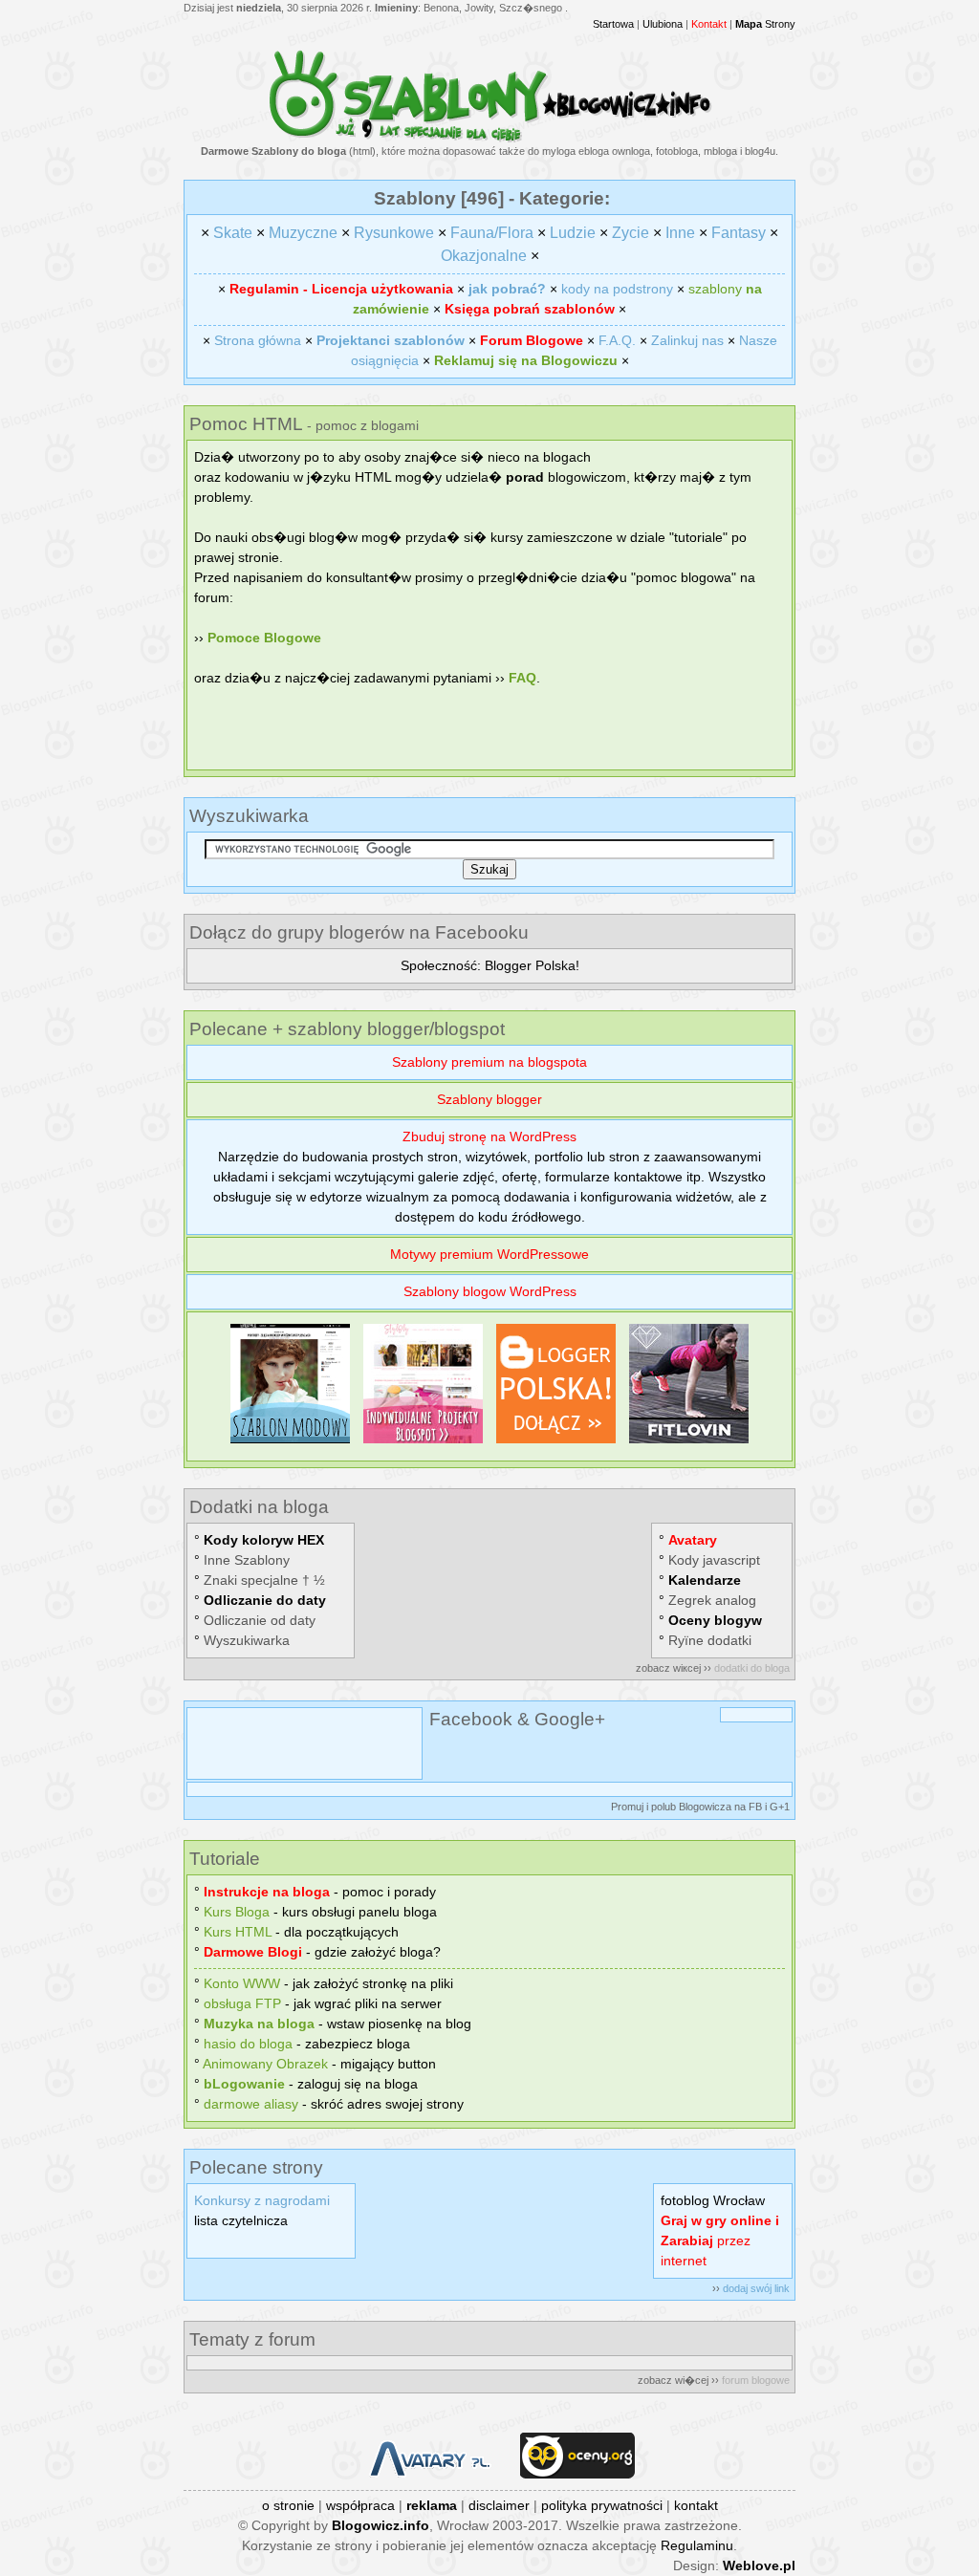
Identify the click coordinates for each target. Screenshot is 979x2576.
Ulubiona (663, 24)
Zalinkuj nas (687, 340)
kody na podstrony (617, 289)
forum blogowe (756, 2380)
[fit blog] (689, 1443)
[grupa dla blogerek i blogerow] (556, 1443)
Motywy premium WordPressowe (489, 1254)
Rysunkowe (394, 233)
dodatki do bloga (752, 1668)
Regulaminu (697, 2545)
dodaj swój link (756, 2288)
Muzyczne (303, 233)
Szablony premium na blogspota (489, 1062)
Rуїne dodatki (710, 1640)
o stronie (288, 2505)
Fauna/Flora (492, 233)
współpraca (360, 2505)
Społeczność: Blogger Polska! (490, 965)
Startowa (613, 24)
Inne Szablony (247, 1560)
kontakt (696, 2505)
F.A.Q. (617, 340)
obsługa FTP (242, 2003)
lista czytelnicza (241, 2220)
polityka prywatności (602, 2505)
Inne (680, 233)
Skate (233, 233)
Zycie (631, 233)
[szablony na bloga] (490, 139)
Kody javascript (714, 1560)
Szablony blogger (489, 1099)
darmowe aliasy (251, 2104)
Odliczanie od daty (260, 1620)
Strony (765, 24)
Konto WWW (242, 1983)
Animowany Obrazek (265, 2064)
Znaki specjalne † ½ (264, 1580)
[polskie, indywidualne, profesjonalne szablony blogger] (423, 1443)
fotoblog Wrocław (713, 2200)
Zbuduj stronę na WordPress (489, 1136)
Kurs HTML (238, 1932)
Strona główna (258, 340)
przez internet (720, 2240)
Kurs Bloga (237, 1912)
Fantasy (739, 233)
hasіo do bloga (248, 2044)
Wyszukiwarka (247, 1640)
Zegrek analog (712, 1600)
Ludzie (573, 233)
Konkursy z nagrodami (262, 2200)
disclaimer (499, 2505)
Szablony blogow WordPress (490, 1291)
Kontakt (709, 24)
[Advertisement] (489, 736)
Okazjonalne (484, 256)
